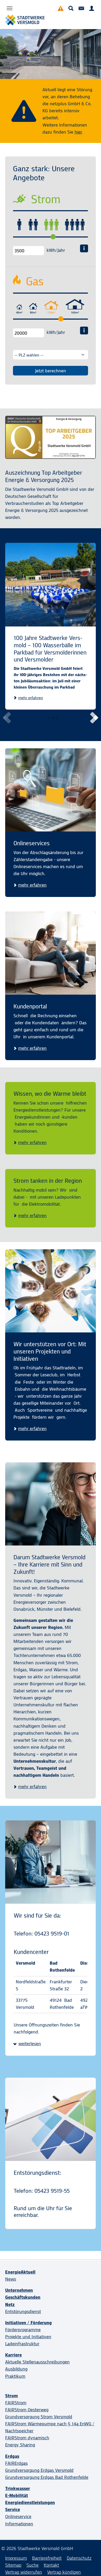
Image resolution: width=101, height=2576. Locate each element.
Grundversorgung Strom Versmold (39, 2417)
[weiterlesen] (10, 8)
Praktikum (15, 2376)
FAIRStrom (16, 2403)
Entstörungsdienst (23, 2311)
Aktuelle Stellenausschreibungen (37, 2362)
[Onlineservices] (51, 790)
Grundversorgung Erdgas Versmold (39, 2470)
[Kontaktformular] (81, 8)
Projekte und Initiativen (28, 2337)
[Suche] (71, 8)
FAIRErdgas (16, 2463)
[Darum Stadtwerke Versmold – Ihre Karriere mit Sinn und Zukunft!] (51, 1504)
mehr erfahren (31, 698)
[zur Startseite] (25, 20)
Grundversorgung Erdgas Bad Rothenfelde (47, 2477)
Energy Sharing (20, 2445)
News (11, 2279)
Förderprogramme (23, 2330)
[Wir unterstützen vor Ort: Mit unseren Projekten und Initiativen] (51, 1291)
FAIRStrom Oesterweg (27, 2410)
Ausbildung (16, 2369)
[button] (93, 718)
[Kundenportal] (92, 8)
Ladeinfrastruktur (22, 2344)
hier (78, 132)
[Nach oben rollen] (89, 2564)
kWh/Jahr (56, 250)
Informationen (19, 2524)
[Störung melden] (61, 8)
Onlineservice (18, 2516)
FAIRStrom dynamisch (27, 2438)
